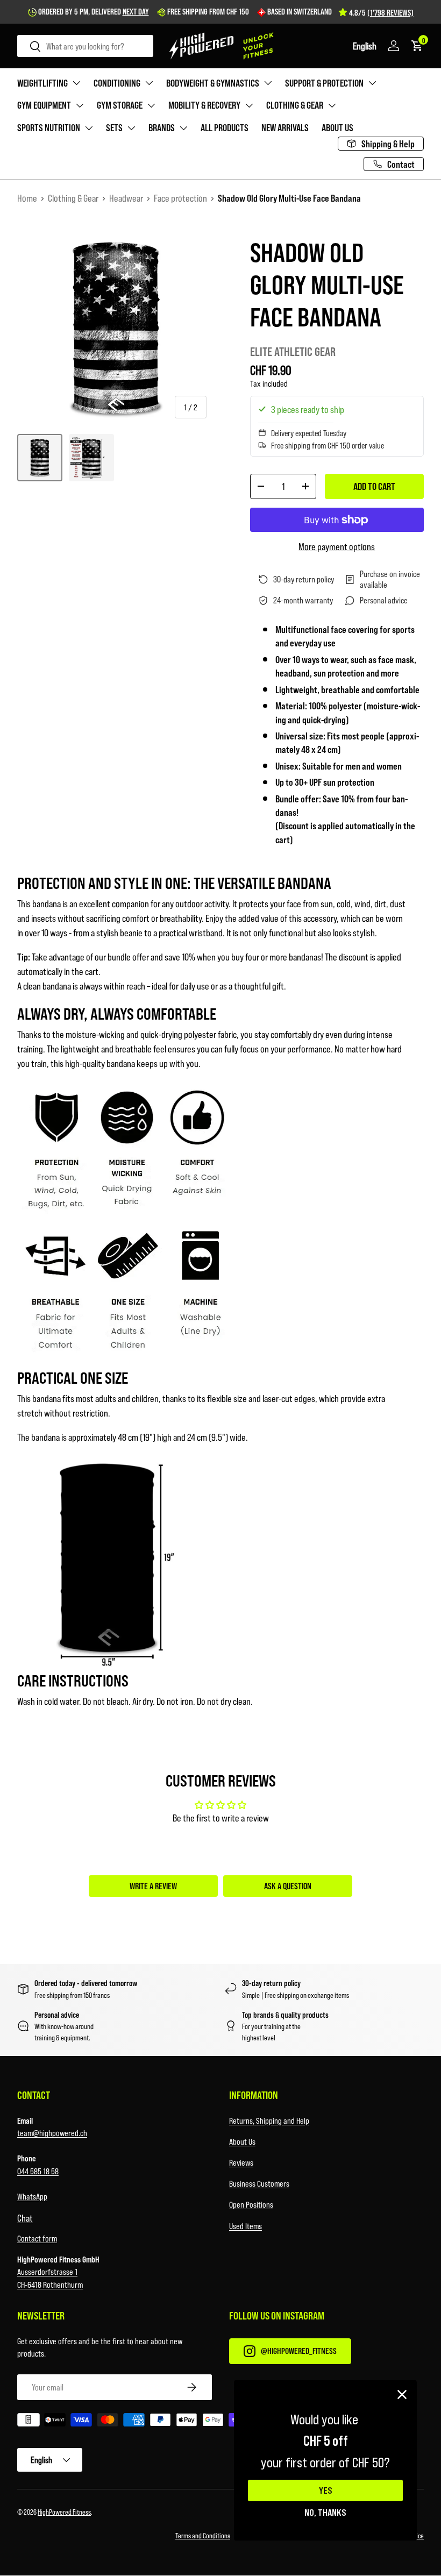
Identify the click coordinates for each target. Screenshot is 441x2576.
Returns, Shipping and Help (269, 2120)
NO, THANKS (325, 2512)
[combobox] (85, 46)
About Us (242, 2141)
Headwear (126, 198)
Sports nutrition (49, 127)
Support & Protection (324, 83)
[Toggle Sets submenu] (131, 128)
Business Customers (259, 2183)
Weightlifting (42, 83)
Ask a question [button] (288, 1886)
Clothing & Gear (295, 105)
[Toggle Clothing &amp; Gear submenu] (332, 105)
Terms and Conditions (203, 2535)
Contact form (37, 2238)
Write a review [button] (153, 1886)
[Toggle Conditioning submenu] (149, 83)
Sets (114, 127)
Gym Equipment (44, 105)
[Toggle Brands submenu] (183, 128)
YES (326, 2490)
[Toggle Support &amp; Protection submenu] (372, 83)
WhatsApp (32, 2196)
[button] (365, 46)
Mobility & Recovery (204, 105)
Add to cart (374, 486)
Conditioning (117, 83)
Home (27, 198)
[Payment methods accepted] (220, 2422)
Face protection (180, 198)
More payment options (337, 546)
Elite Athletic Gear (293, 351)
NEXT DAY (136, 11)
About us (337, 127)
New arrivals (285, 127)
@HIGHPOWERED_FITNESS (299, 2350)
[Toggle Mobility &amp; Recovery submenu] (249, 105)
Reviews (241, 2162)
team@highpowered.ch (52, 2133)
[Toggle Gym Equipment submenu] (80, 105)
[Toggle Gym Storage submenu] (151, 105)
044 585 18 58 (38, 2171)
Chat (25, 2218)
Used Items (246, 2226)
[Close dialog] (402, 2394)
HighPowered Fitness (64, 2512)
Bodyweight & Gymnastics (213, 83)
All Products (225, 127)
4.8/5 (381, 12)
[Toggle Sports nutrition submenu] (89, 128)
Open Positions (251, 2204)
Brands (162, 127)
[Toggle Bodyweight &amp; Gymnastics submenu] (268, 83)
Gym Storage (120, 105)
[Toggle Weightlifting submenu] (76, 83)
